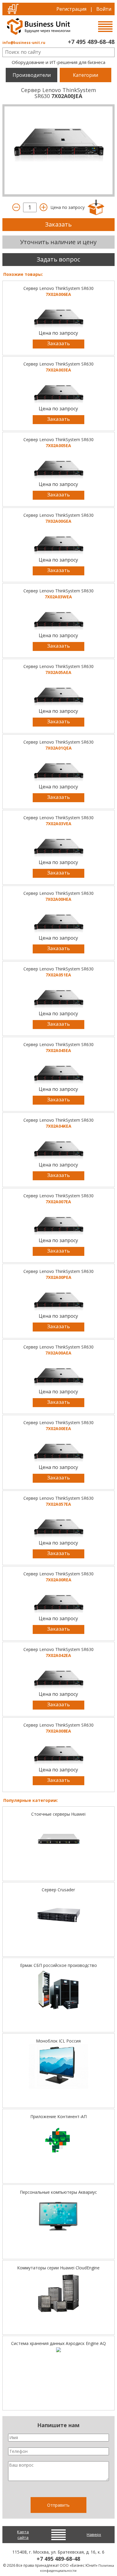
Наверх (94, 2534)
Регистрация (71, 9)
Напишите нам (58, 2425)
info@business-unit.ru (24, 43)
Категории (85, 75)
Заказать (58, 224)
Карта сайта (23, 2535)
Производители (32, 75)
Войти (104, 9)
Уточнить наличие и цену (58, 242)
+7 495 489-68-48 (91, 42)
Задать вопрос (58, 259)
